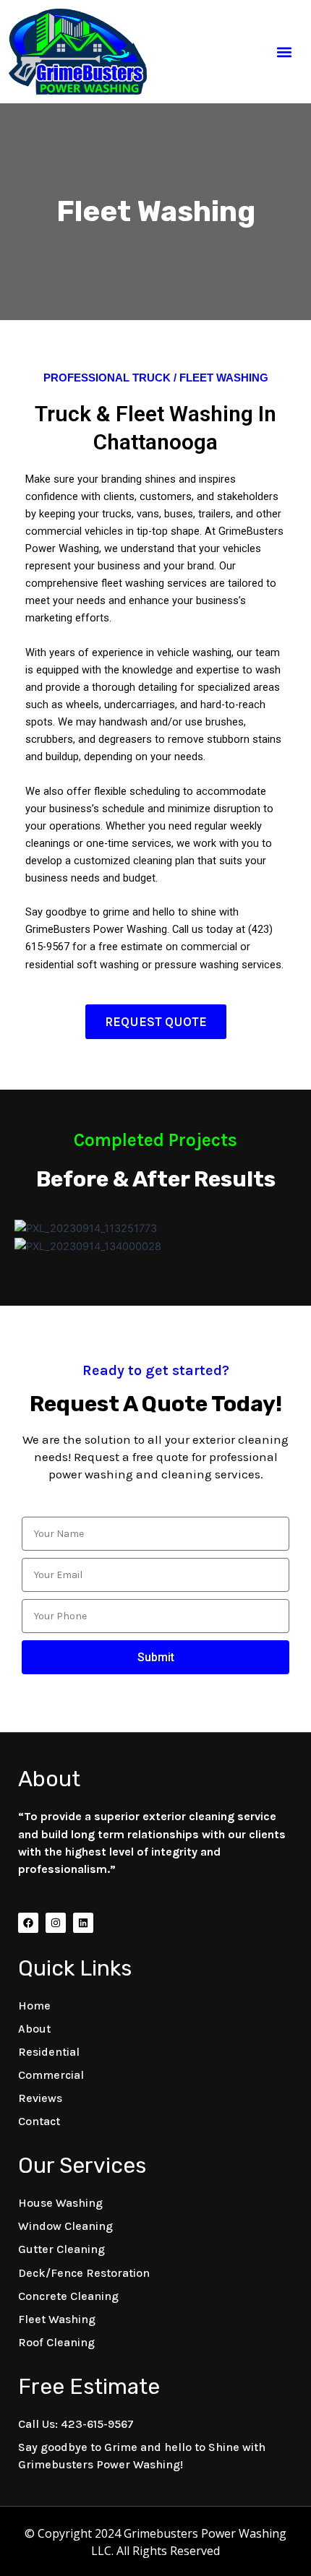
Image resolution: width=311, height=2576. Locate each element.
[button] (285, 52)
